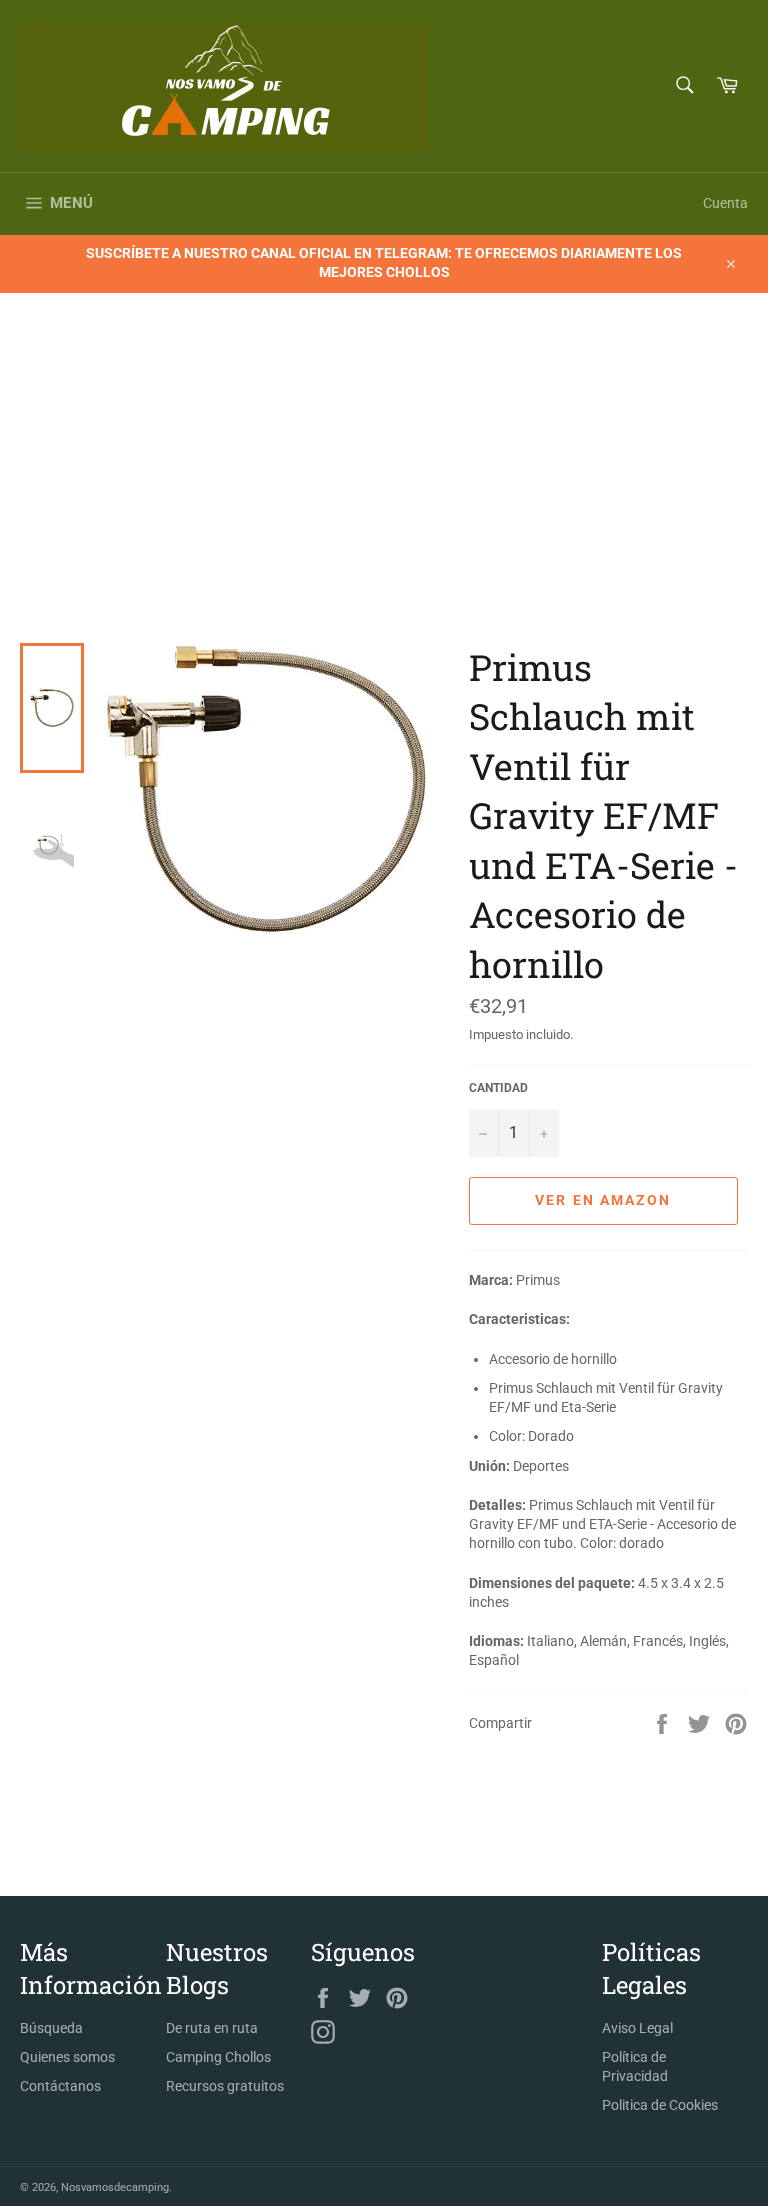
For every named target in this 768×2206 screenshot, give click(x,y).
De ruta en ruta (212, 2028)
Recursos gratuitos (225, 2086)
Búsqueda (51, 2028)
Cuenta (725, 203)
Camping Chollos (218, 2057)
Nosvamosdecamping (115, 2187)
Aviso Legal (637, 2028)
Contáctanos (60, 2086)
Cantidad (498, 1088)
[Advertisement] (384, 493)
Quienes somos (67, 2057)
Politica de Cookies (660, 2105)
